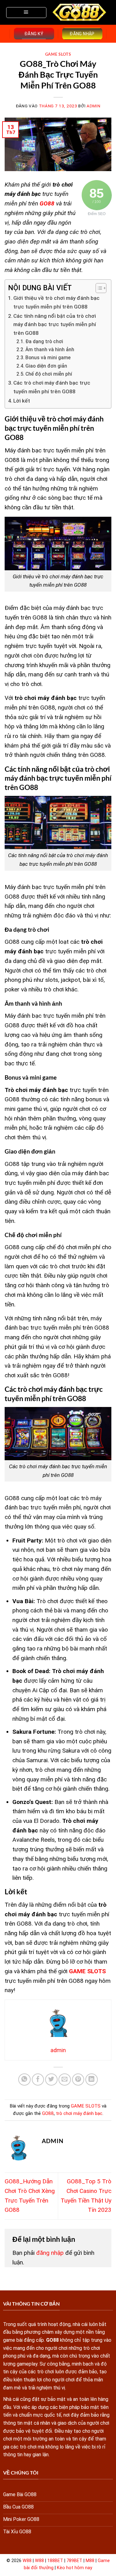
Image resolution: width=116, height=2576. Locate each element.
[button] (26, 13)
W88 (27, 2561)
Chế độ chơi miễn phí (49, 374)
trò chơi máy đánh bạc (79, 2113)
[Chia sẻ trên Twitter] (51, 2080)
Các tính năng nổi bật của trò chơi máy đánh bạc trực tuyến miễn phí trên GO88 (55, 324)
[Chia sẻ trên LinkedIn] (92, 2080)
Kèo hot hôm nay (75, 2568)
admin (93, 106)
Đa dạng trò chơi (45, 342)
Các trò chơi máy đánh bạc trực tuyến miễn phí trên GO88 (52, 387)
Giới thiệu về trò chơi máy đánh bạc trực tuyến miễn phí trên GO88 (56, 302)
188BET (55, 2561)
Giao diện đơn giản (47, 366)
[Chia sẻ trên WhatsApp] (24, 2080)
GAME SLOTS (58, 54)
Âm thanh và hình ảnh (50, 350)
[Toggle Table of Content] (98, 288)
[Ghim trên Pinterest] (78, 2080)
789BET (74, 2561)
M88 (90, 2561)
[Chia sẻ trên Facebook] (38, 2080)
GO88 (48, 2113)
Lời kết (22, 401)
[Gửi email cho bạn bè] (65, 2080)
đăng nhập (50, 2253)
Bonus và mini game (48, 358)
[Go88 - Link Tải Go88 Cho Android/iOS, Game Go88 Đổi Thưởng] (80, 12)
